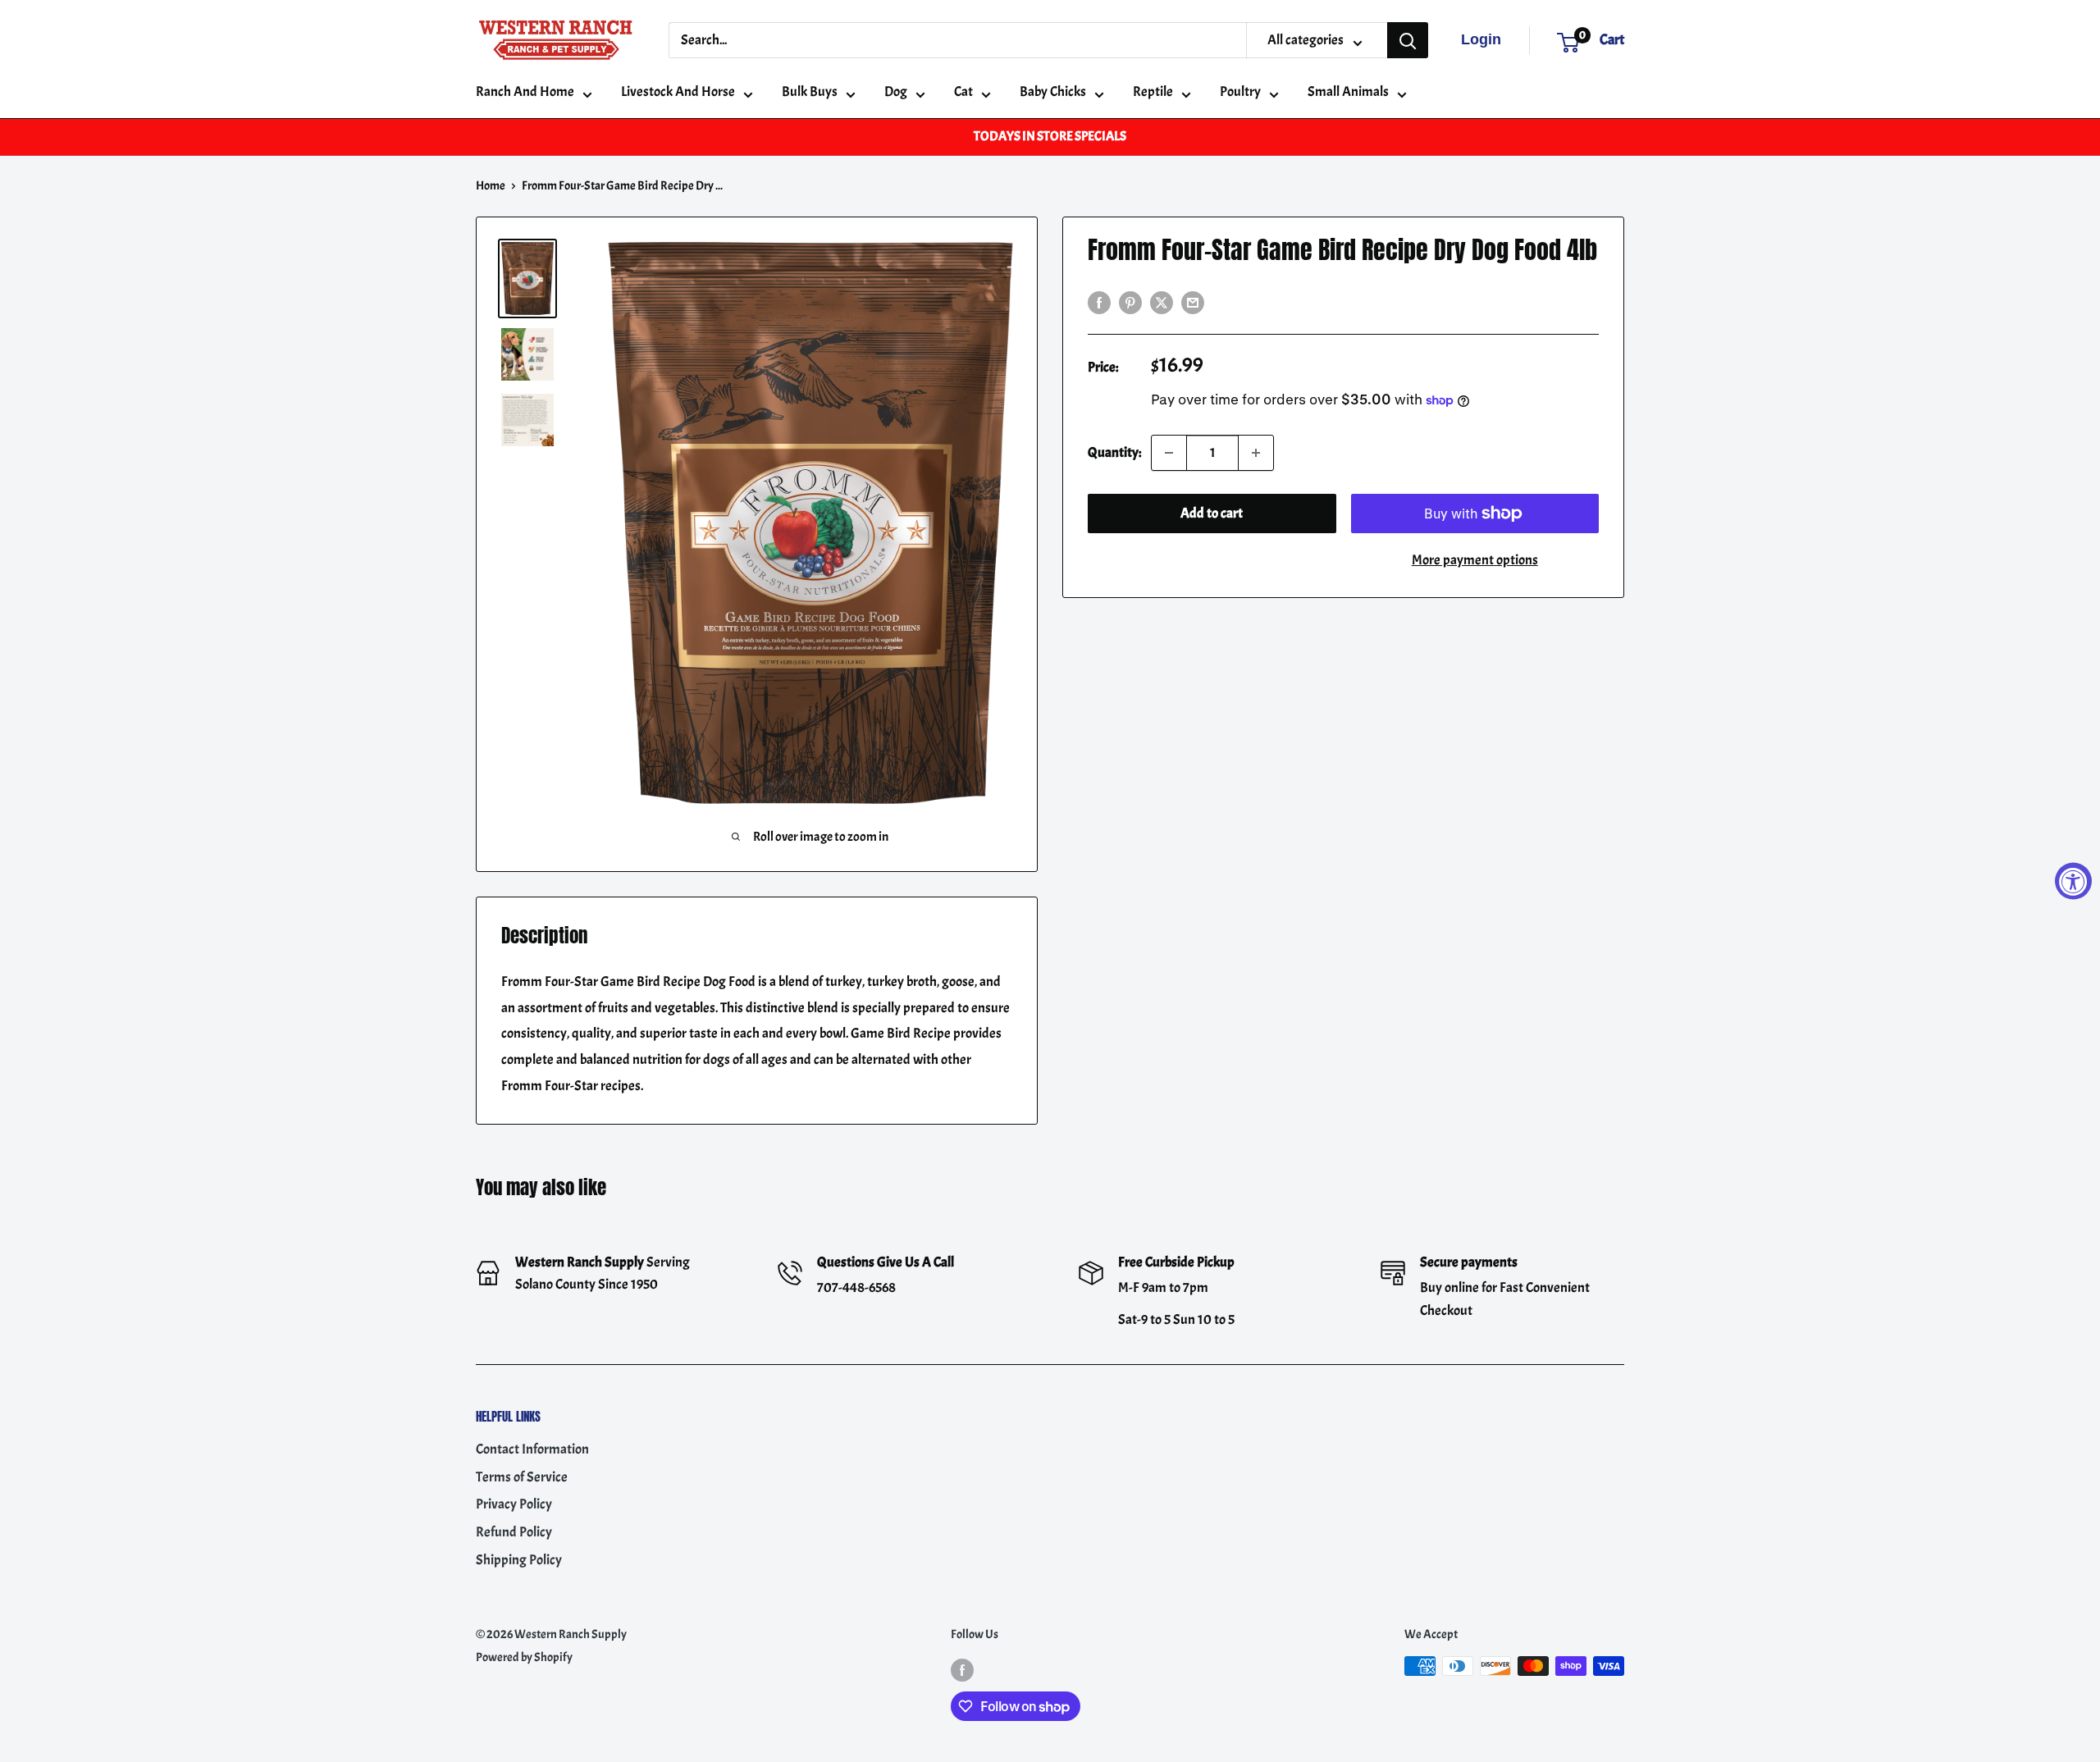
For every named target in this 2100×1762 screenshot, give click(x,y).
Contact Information (532, 1449)
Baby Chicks (1053, 91)
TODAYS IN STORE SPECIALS (1050, 136)
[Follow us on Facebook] (962, 1669)
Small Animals (1348, 91)
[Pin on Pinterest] (1130, 300)
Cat (963, 91)
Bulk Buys (810, 91)
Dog (896, 91)
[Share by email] (1193, 300)
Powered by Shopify (524, 1657)
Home (491, 186)
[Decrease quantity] (1169, 453)
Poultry (1240, 91)
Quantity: (1114, 452)
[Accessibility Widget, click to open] (2073, 881)
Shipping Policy (519, 1560)
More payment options (1475, 560)
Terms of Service (522, 1477)
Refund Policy (514, 1532)
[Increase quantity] (1256, 453)
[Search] (1408, 40)
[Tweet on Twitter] (1162, 300)
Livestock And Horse (678, 91)
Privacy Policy (514, 1504)
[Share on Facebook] (1099, 300)
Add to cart (1212, 513)
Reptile (1153, 91)
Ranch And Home (525, 91)
